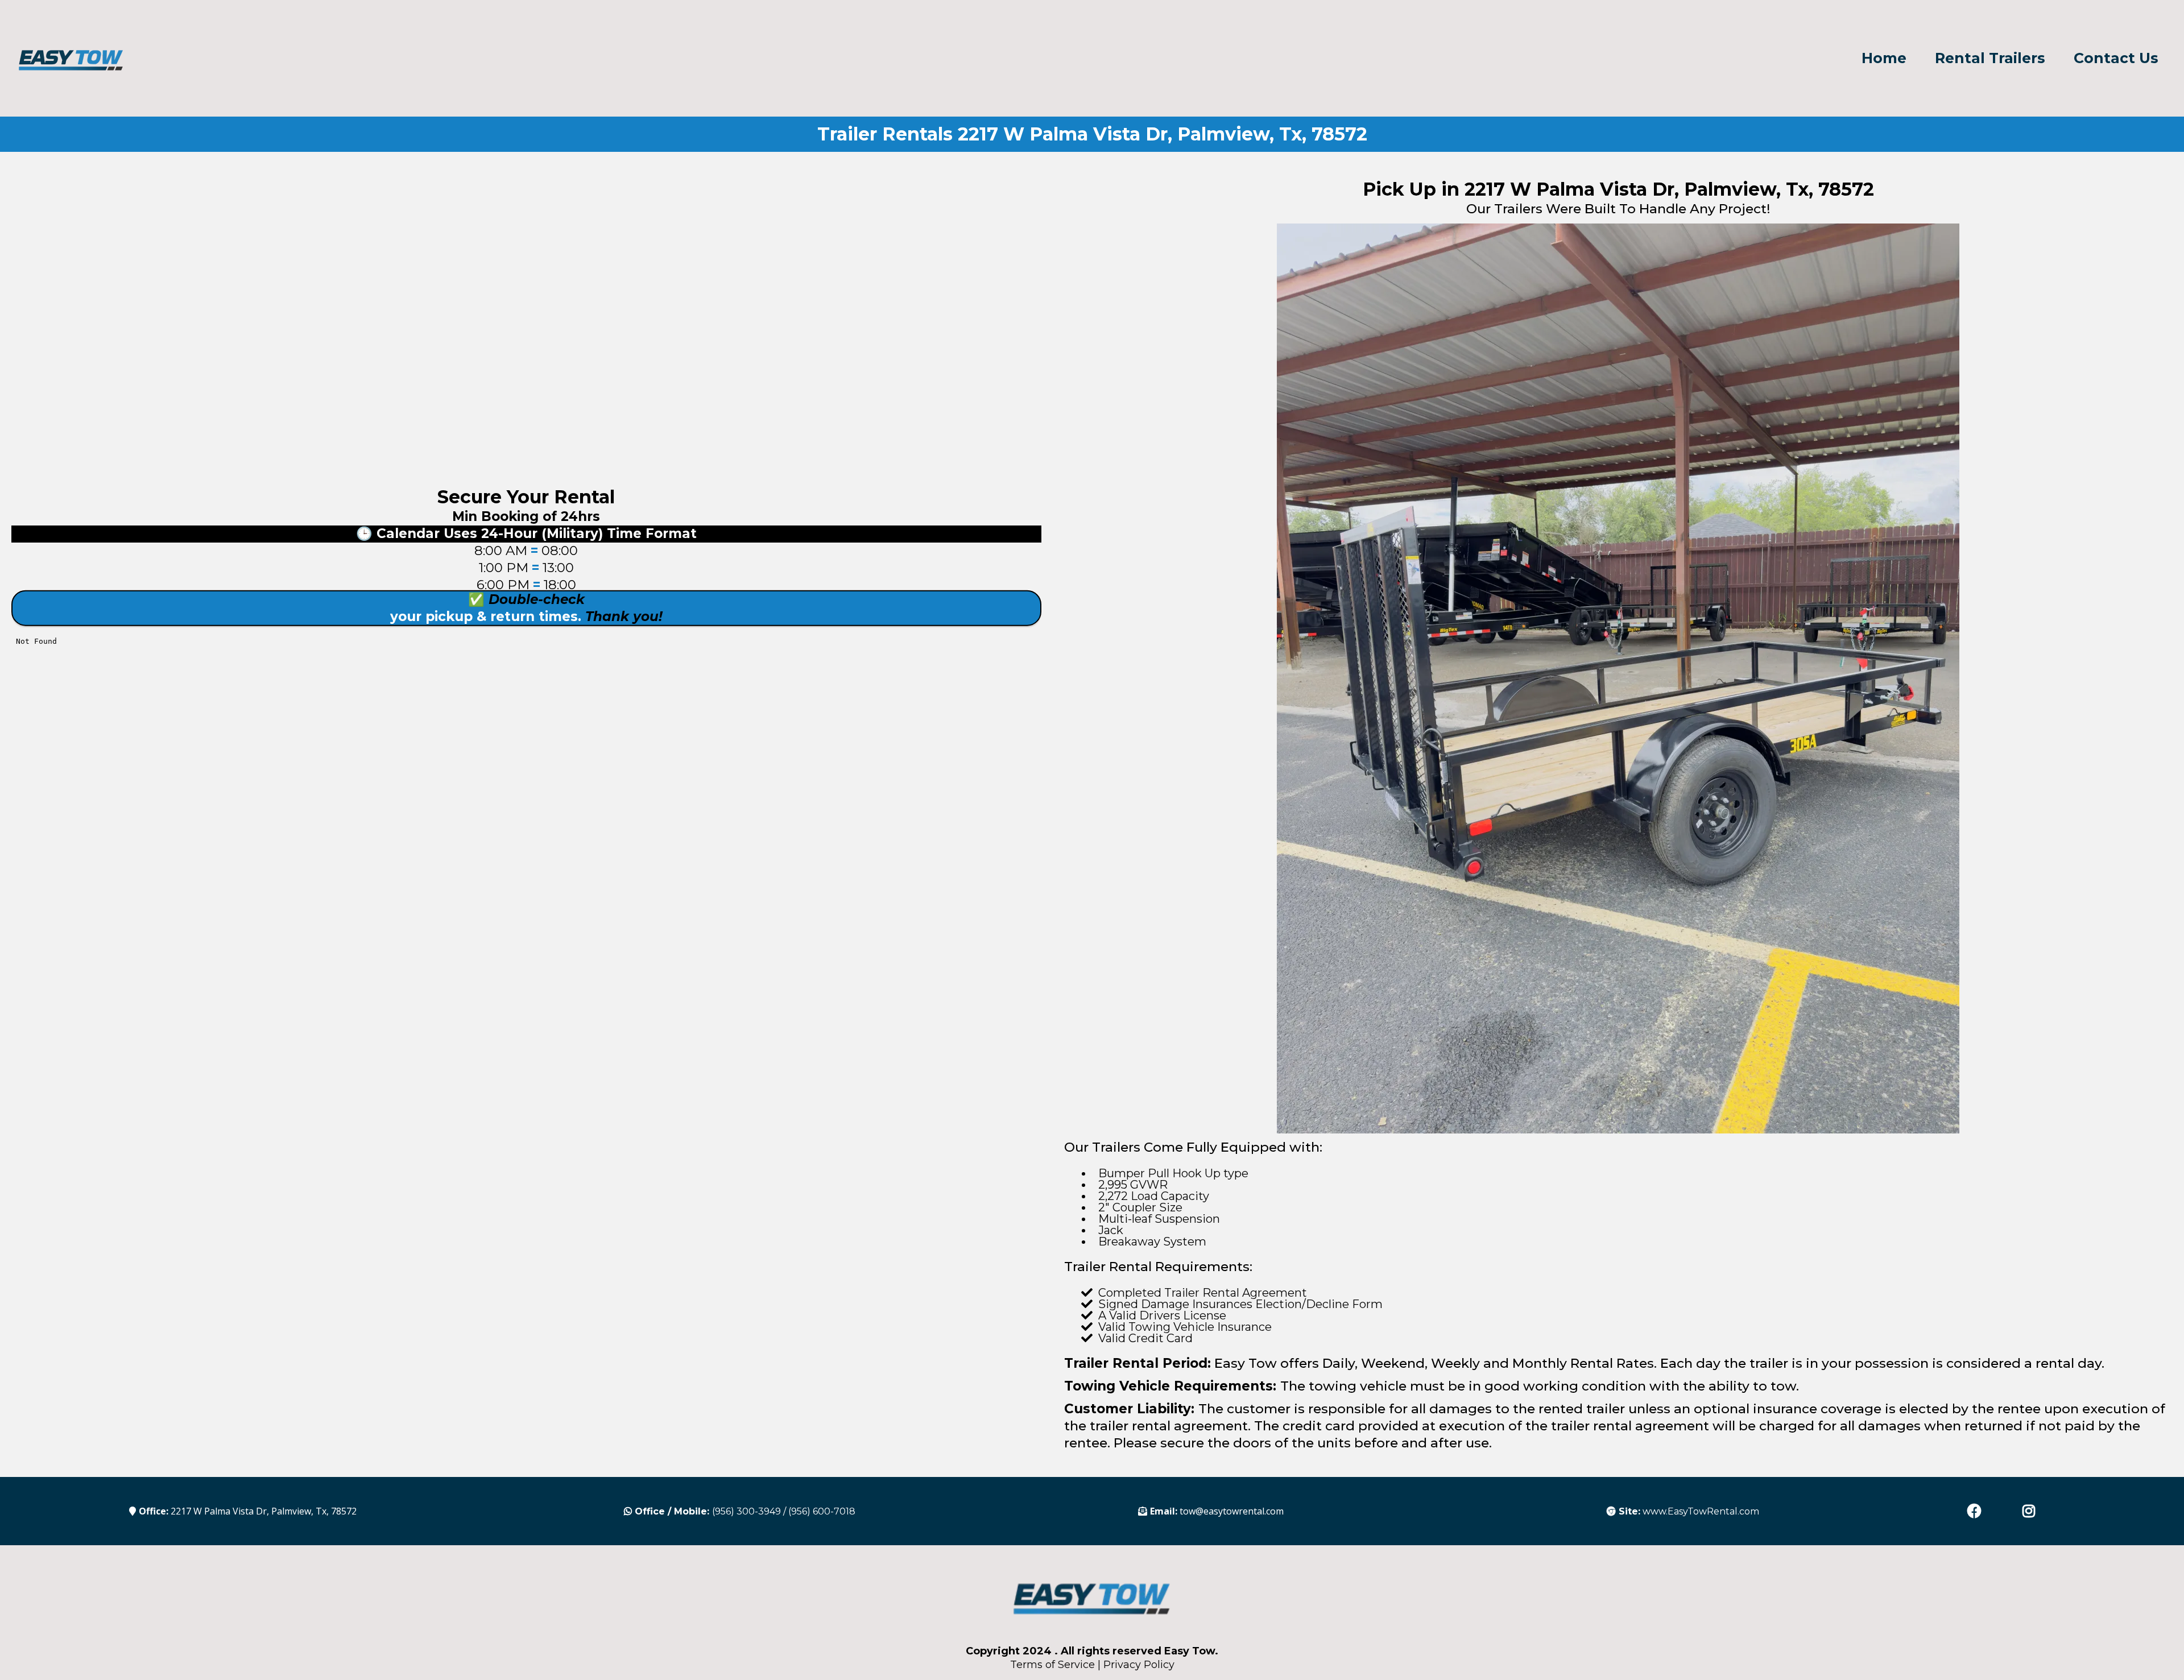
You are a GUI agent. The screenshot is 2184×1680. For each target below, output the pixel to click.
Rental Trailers (1990, 58)
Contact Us (2116, 58)
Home (1884, 58)
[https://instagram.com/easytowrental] (2032, 1511)
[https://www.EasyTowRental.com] (71, 58)
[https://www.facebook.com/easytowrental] (1977, 1511)
